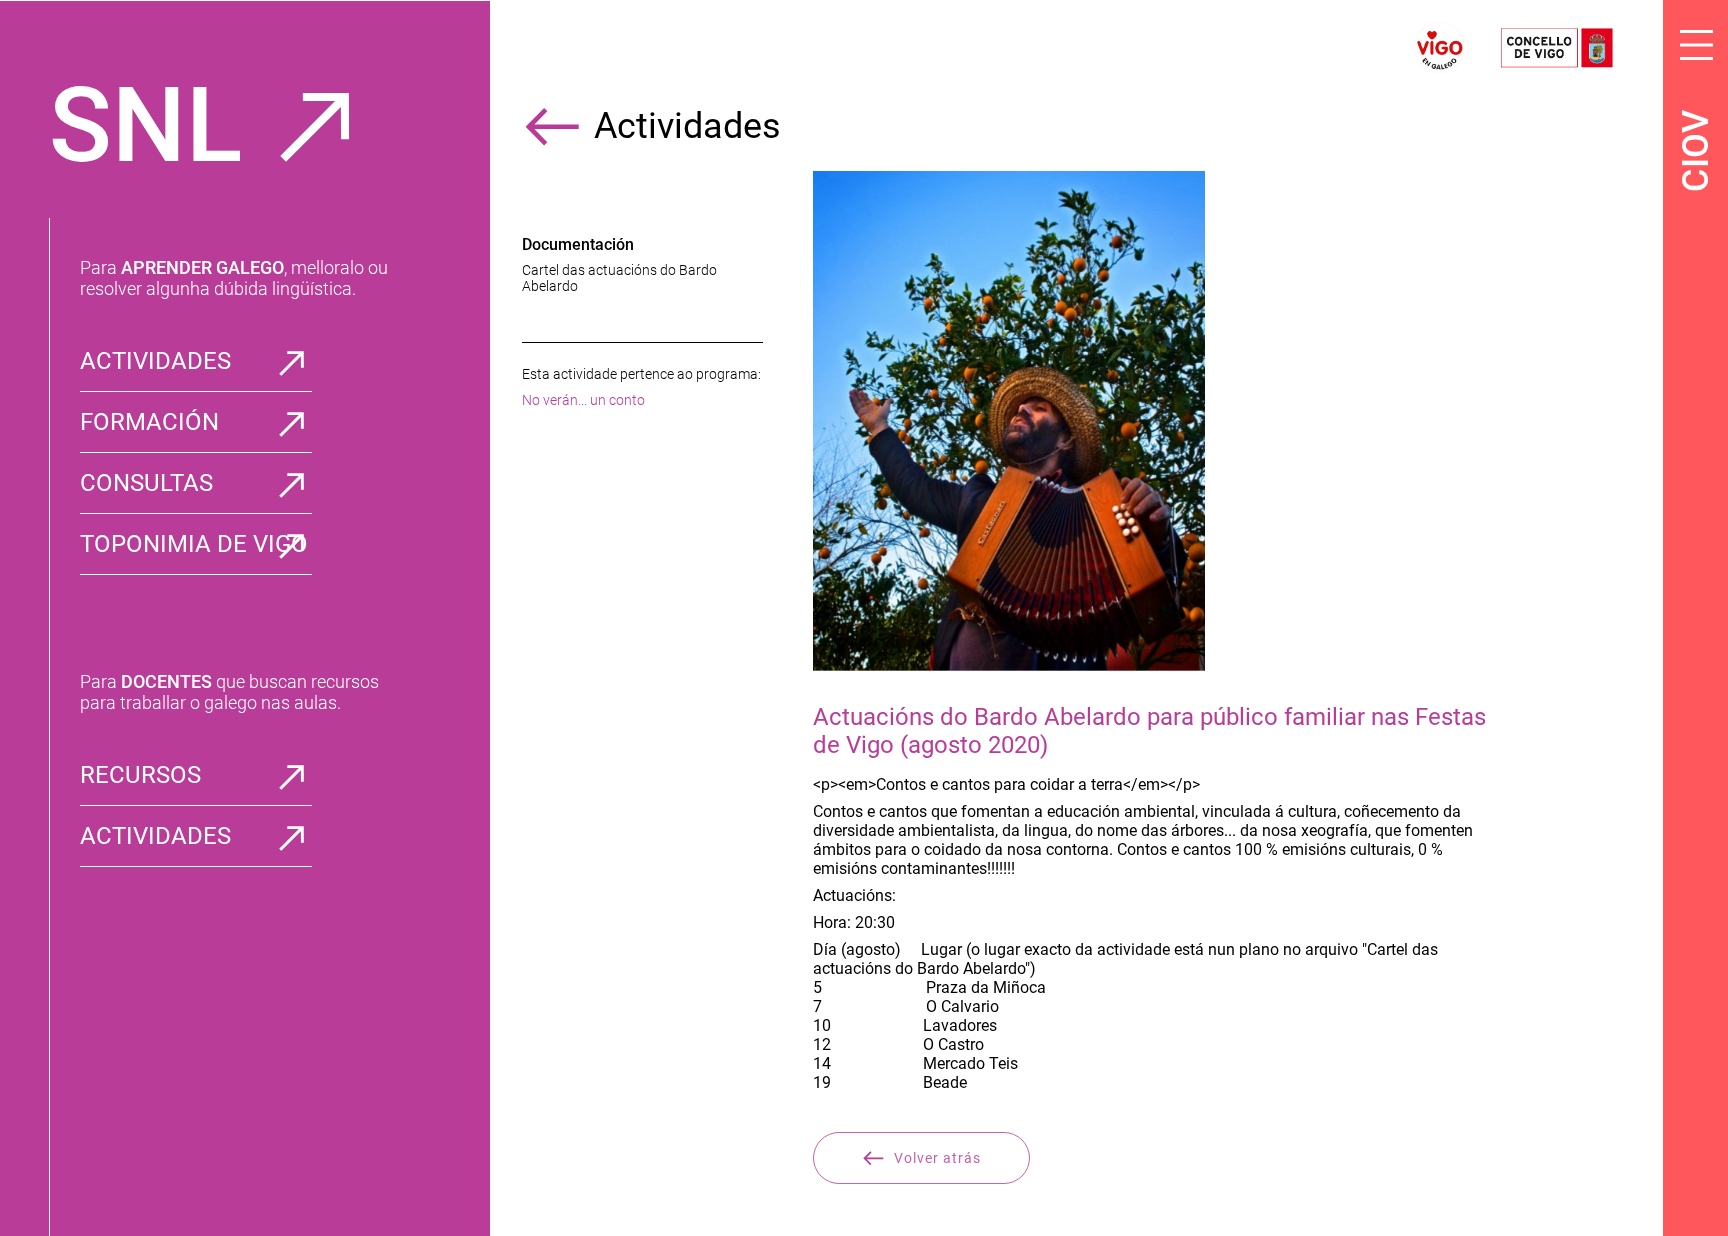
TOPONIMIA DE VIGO (194, 544)
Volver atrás (937, 1158)
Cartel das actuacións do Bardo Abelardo (619, 278)
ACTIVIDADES (155, 361)
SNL (145, 125)
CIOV (1696, 151)
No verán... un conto (583, 400)
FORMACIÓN (149, 422)
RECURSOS (140, 775)
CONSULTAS (146, 483)
